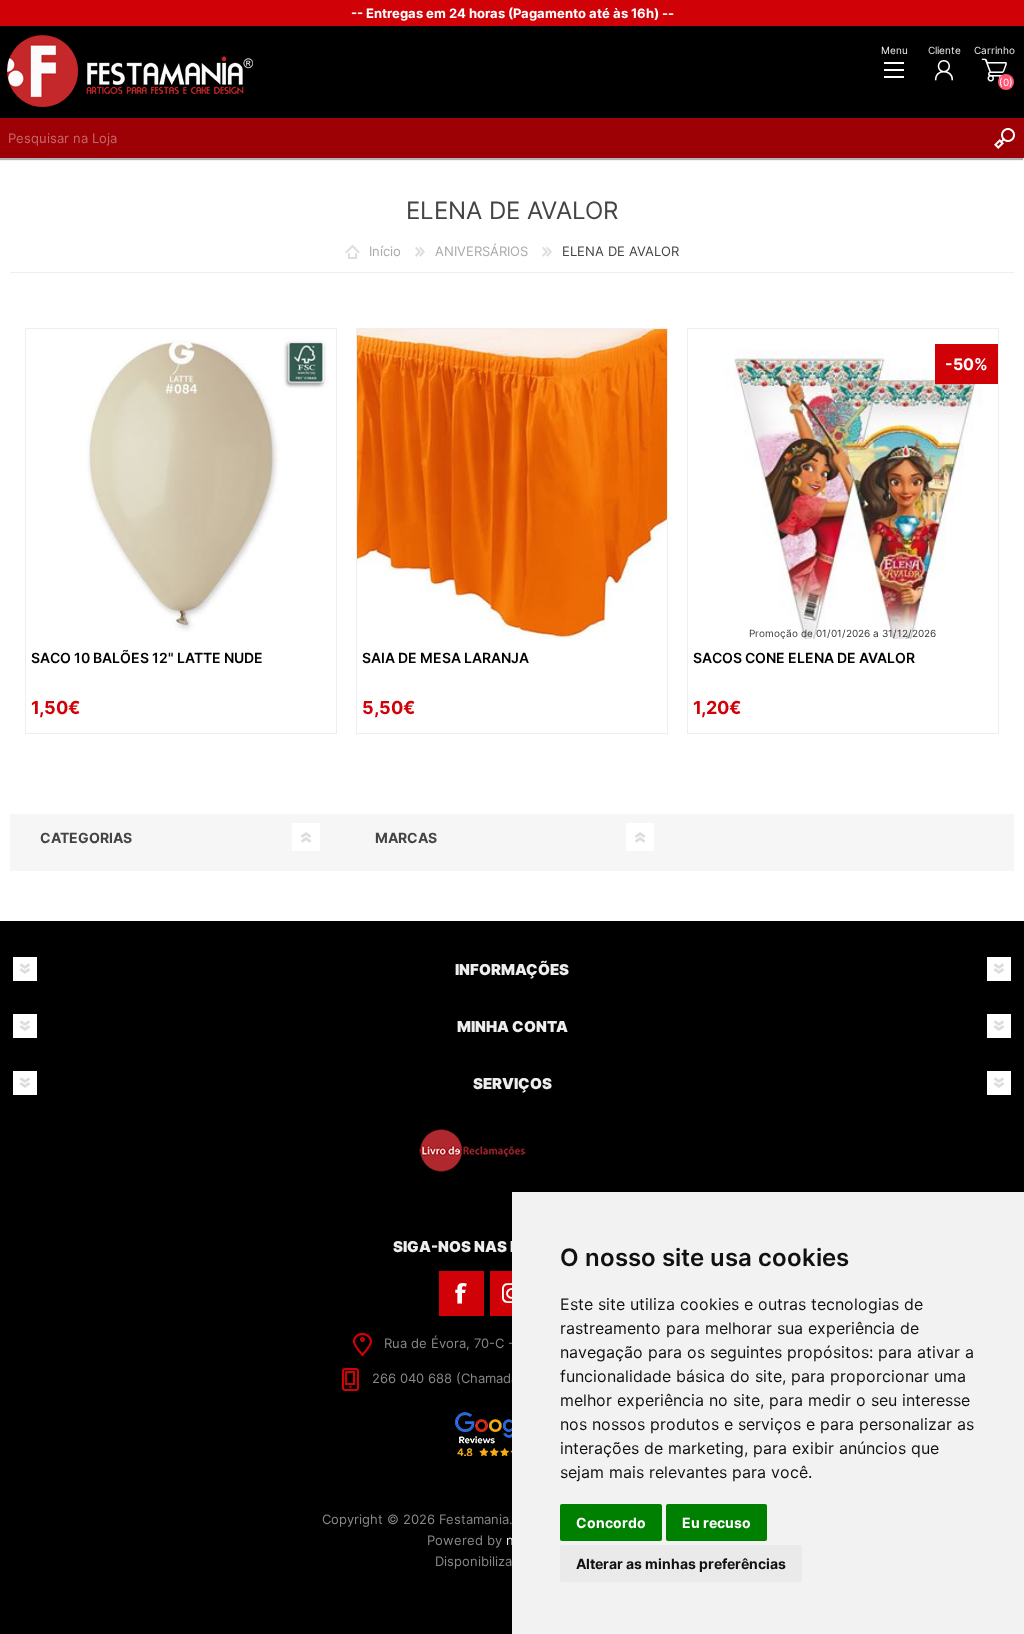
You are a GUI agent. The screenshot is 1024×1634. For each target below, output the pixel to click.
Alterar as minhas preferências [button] (681, 1563)
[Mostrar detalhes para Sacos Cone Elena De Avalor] (843, 484)
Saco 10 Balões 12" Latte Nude (147, 657)
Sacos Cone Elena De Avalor (804, 657)
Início (385, 251)
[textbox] (492, 138)
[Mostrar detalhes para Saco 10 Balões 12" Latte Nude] (181, 484)
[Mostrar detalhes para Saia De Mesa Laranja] (512, 484)
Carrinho (994, 50)
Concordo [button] (611, 1522)
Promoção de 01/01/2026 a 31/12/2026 (842, 633)
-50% (966, 364)
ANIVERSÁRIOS (481, 251)
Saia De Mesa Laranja (445, 657)
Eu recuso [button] (716, 1522)
